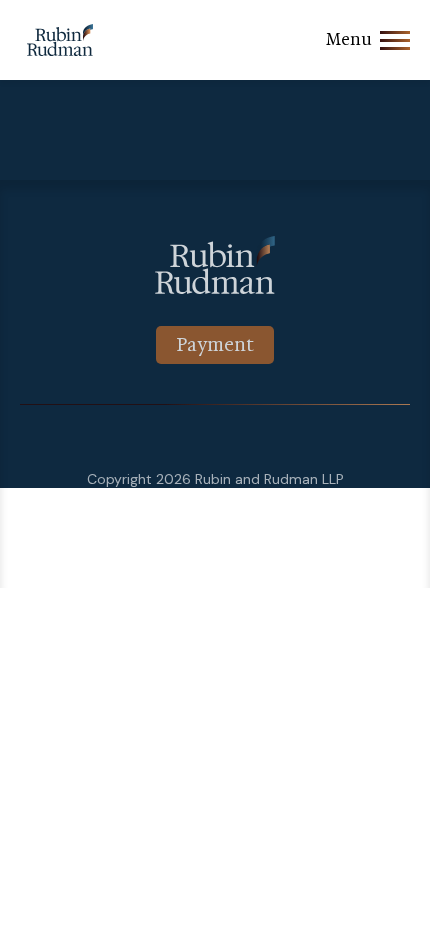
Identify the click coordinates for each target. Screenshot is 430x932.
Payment (215, 345)
